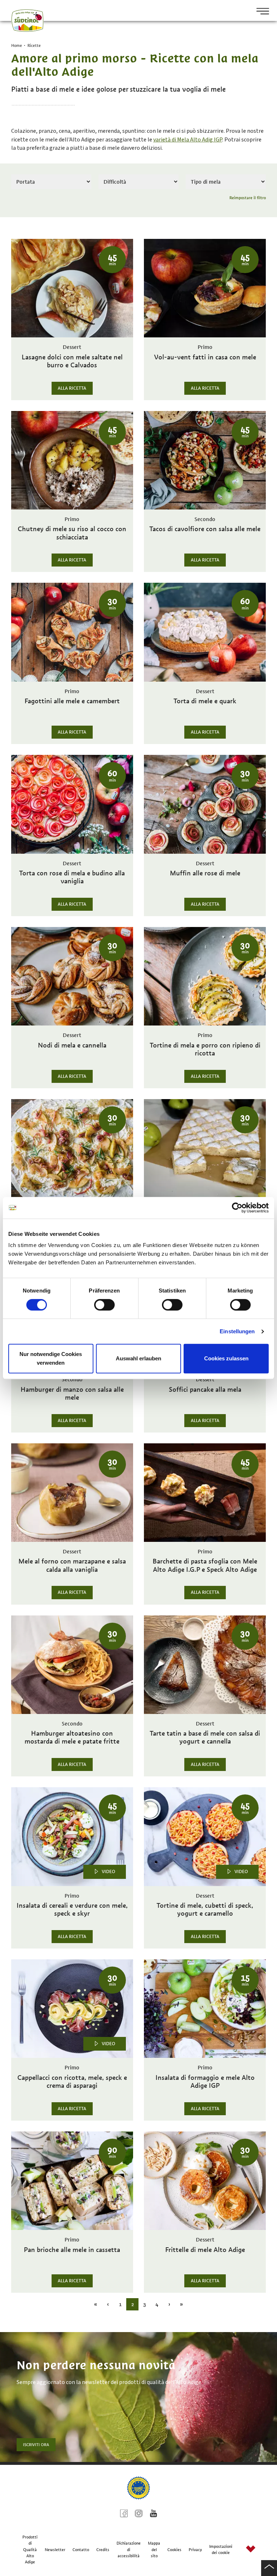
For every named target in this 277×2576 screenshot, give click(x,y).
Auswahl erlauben (138, 1358)
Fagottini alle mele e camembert (72, 701)
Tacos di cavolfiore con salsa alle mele (205, 529)
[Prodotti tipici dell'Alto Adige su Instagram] (139, 2514)
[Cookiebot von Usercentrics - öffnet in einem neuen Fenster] (237, 1208)
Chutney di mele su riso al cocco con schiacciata (72, 533)
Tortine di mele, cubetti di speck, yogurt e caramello (205, 1910)
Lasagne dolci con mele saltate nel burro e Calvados (72, 361)
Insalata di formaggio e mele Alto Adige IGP (205, 2082)
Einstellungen (237, 1331)
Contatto (81, 2550)
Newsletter (55, 2550)
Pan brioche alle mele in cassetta (72, 2250)
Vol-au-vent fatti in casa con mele (205, 357)
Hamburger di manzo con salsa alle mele (72, 1394)
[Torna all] (269, 2568)
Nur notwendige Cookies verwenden (51, 1358)
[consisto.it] (251, 2550)
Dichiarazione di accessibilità (129, 2549)
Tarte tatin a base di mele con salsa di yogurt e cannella (205, 1737)
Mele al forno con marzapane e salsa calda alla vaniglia (72, 1565)
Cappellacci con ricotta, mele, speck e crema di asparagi (72, 2082)
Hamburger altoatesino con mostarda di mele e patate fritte (72, 1737)
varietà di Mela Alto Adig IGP (188, 140)
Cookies (174, 2550)
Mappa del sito (154, 2549)
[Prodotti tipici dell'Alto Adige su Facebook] (124, 2514)
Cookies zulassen (226, 1358)
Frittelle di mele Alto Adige (205, 2250)
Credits (103, 2550)
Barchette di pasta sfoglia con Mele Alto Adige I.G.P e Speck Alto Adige (205, 1565)
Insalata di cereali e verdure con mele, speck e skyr (72, 1910)
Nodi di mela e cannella (72, 1045)
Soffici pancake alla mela (205, 1390)
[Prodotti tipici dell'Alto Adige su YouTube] (153, 2514)
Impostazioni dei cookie (221, 2549)
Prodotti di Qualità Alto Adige (30, 2549)
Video (108, 1872)
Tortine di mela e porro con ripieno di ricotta (205, 1049)
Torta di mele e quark (205, 701)
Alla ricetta (72, 388)
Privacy (195, 2550)
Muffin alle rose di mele (205, 873)
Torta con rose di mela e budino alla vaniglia (72, 877)
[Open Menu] (260, 12)
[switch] (104, 1305)
